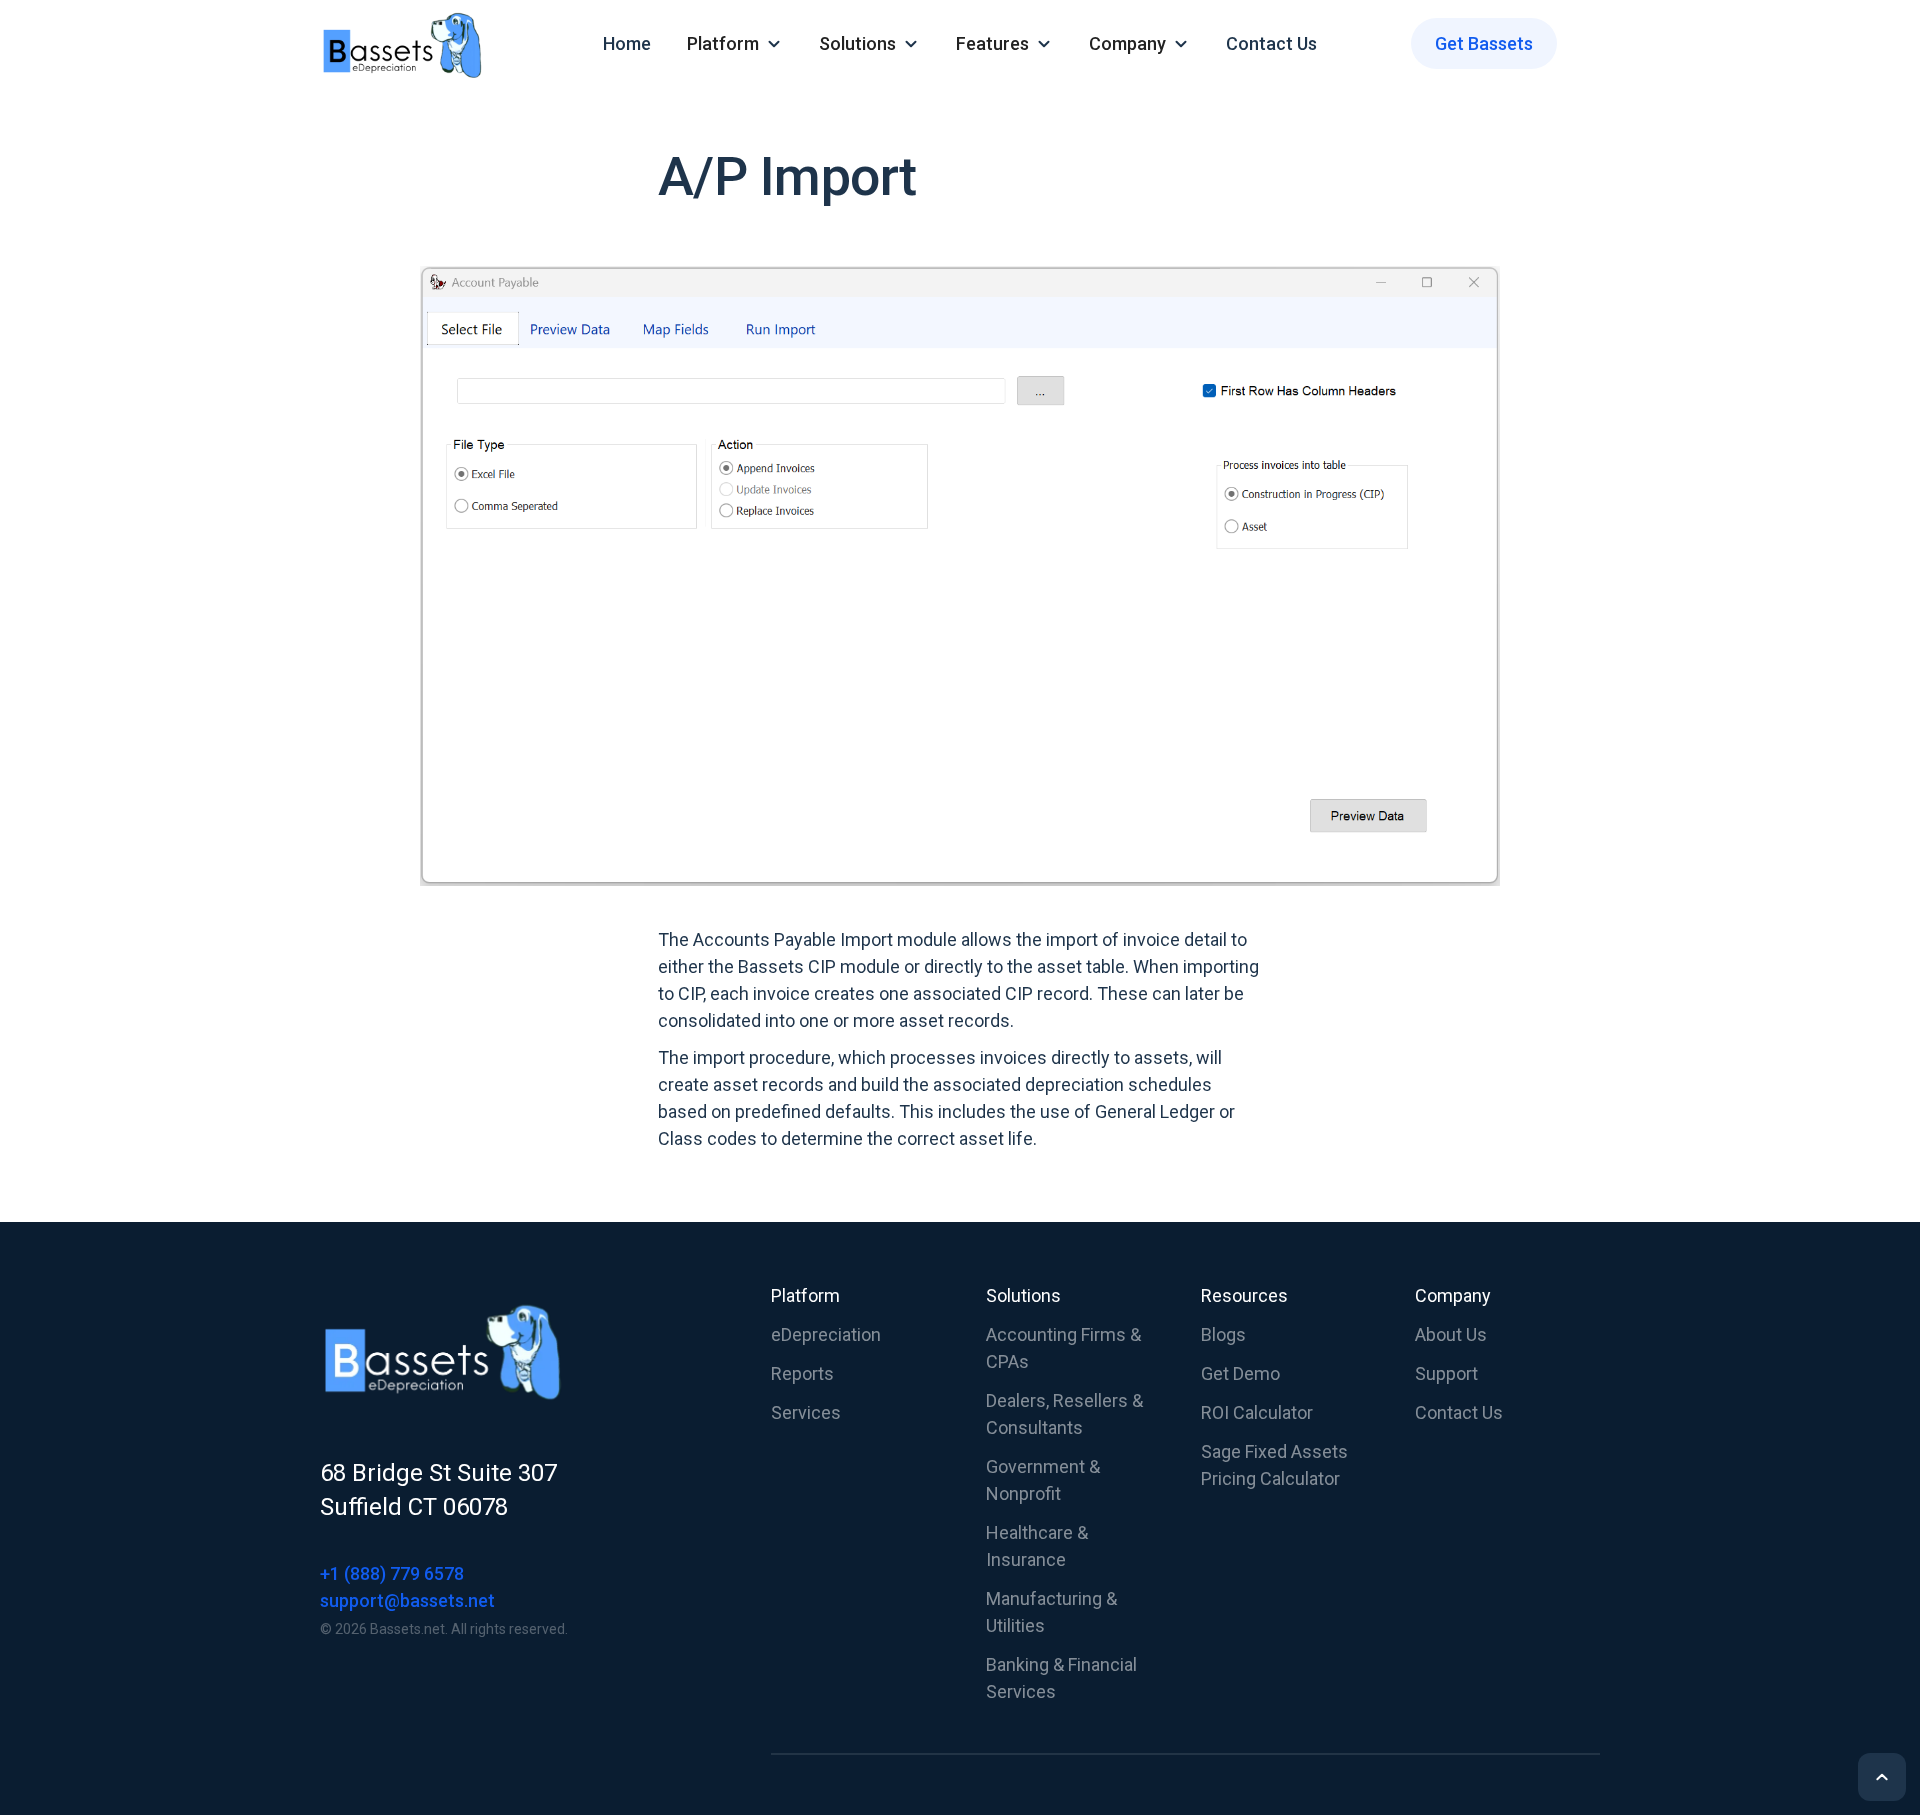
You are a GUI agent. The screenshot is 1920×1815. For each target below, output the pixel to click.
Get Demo (1240, 1373)
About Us (1451, 1334)
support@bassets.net (407, 1600)
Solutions (1023, 1295)
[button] (735, 43)
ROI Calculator (1257, 1412)
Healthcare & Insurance (1037, 1546)
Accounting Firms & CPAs (1063, 1348)
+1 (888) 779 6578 (392, 1573)
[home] (424, 43)
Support (1446, 1373)
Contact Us (1271, 43)
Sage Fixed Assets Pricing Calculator (1274, 1465)
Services (806, 1412)
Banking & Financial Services (1061, 1678)
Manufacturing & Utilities (1051, 1612)
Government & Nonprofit (1043, 1480)
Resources (1244, 1295)
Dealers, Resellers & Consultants (1064, 1414)
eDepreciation (826, 1334)
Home (627, 43)
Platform (805, 1295)
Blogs (1223, 1334)
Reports (802, 1373)
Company (1453, 1295)
